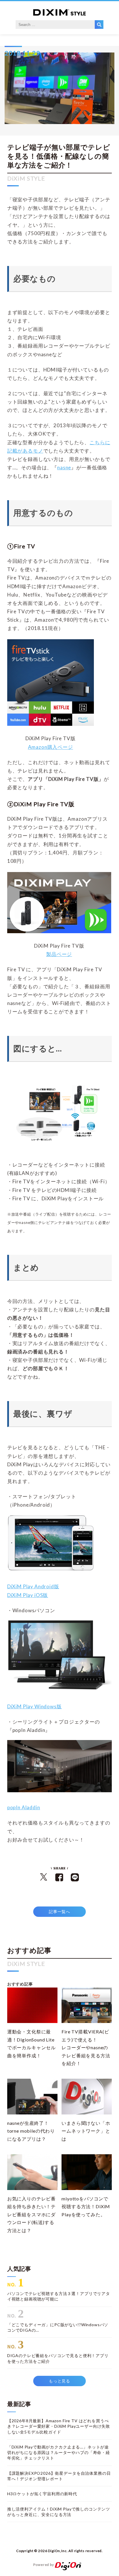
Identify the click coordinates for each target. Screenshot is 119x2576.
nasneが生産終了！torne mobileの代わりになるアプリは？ (31, 2131)
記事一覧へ (59, 1912)
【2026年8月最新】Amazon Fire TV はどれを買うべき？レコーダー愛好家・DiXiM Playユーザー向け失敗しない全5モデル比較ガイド (59, 2426)
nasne (64, 467)
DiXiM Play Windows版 (35, 1706)
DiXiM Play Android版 (33, 1586)
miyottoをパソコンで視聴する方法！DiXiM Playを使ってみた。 (86, 2206)
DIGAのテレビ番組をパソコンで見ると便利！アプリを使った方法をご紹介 (58, 2358)
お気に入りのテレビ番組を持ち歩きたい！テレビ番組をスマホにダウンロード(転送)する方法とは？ (31, 2214)
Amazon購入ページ (51, 747)
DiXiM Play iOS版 (28, 1595)
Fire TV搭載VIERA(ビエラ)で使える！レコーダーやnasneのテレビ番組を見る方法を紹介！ (86, 2047)
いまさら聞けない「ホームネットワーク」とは (86, 2131)
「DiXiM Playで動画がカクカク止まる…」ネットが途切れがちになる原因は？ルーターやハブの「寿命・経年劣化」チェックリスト (59, 2453)
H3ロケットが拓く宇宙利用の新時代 (42, 2494)
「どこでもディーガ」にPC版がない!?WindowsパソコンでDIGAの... (58, 2327)
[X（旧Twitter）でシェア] (44, 1879)
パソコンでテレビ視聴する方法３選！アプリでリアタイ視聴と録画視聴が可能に (59, 2296)
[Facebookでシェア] (59, 1880)
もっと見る (59, 2381)
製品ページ (59, 954)
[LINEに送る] (75, 1880)
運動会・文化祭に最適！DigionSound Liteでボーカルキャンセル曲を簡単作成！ (31, 2043)
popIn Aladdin (24, 1807)
